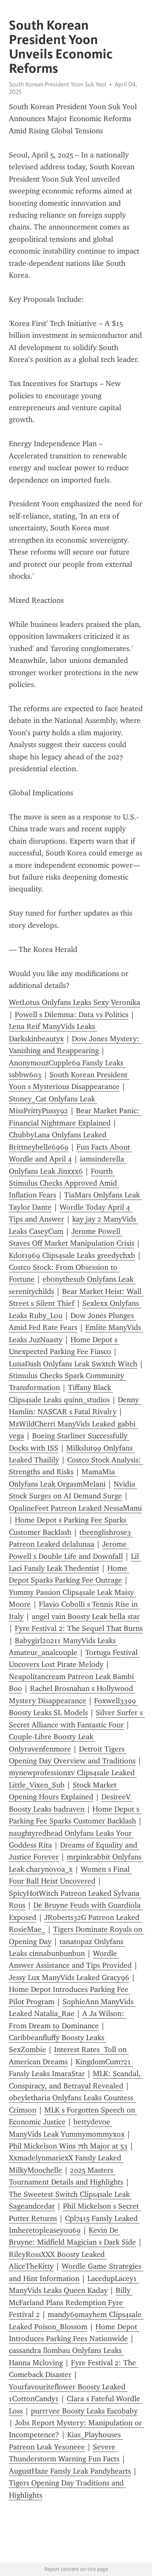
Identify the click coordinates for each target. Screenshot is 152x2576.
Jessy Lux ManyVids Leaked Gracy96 (69, 1978)
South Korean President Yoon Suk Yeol (58, 84)
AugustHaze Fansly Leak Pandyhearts (70, 2471)
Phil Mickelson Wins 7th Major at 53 (68, 2146)
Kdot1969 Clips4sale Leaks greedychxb (72, 1255)
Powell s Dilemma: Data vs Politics (72, 1015)
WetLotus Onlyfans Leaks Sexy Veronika (75, 1002)
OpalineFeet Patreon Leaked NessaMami (75, 1508)
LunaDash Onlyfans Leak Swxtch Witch (73, 1364)
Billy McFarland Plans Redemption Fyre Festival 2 (71, 2302)
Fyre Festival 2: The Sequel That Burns (79, 1628)
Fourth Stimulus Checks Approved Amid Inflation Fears (64, 1183)
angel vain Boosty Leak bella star (86, 1616)
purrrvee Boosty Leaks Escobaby (84, 2411)
